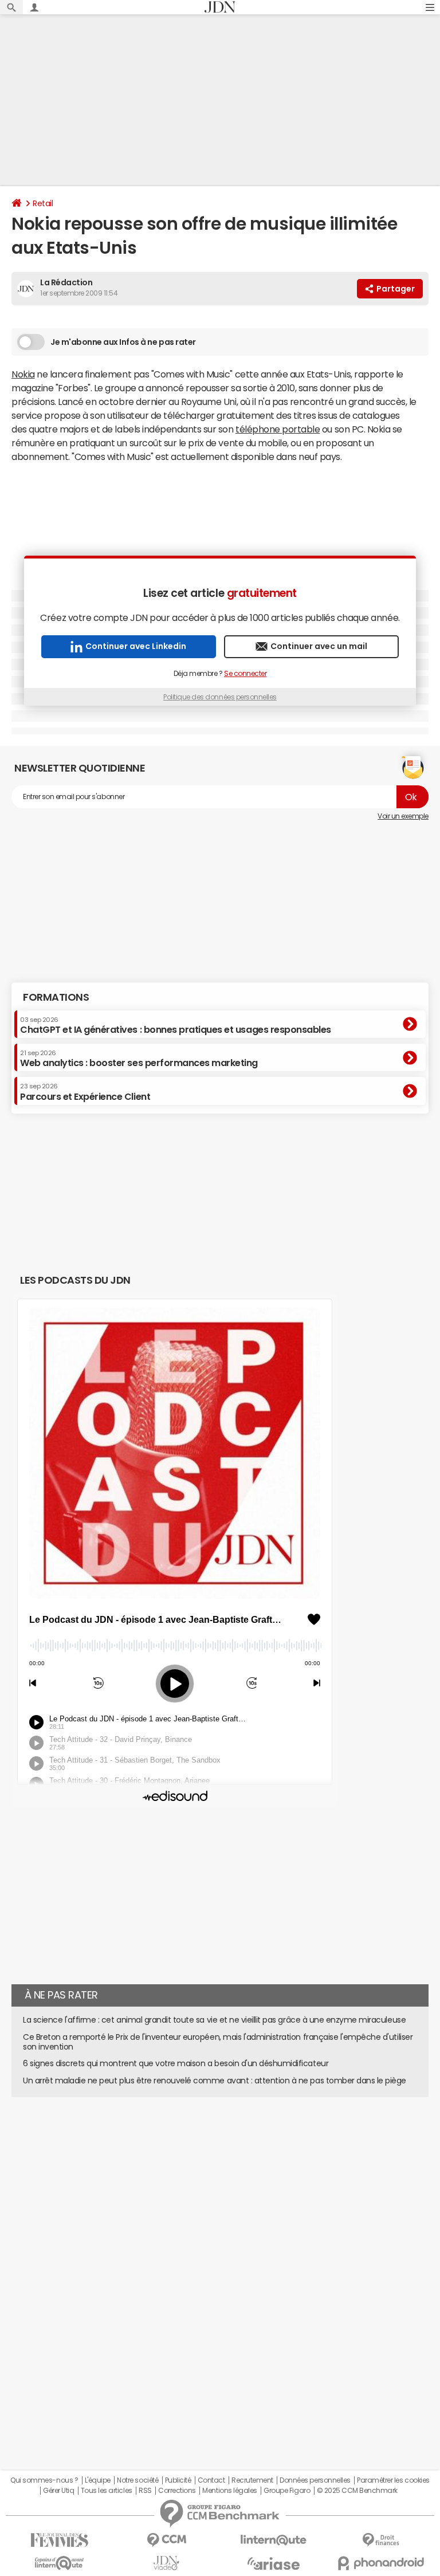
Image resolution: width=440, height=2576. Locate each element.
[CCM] (166, 2540)
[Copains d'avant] (59, 2563)
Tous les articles (107, 2491)
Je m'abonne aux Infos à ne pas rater (123, 342)
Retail (43, 203)
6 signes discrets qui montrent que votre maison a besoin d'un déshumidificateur (176, 2063)
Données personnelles (315, 2480)
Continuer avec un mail (319, 646)
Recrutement (252, 2480)
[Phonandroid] (381, 2563)
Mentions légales (229, 2491)
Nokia (23, 374)
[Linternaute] (274, 2540)
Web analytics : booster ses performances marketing (139, 1059)
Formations (56, 997)
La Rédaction (66, 282)
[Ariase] (274, 2563)
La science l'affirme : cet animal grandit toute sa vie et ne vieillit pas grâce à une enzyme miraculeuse (214, 2020)
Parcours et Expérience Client (85, 1092)
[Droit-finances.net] (381, 2540)
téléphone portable (278, 429)
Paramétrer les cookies (393, 2480)
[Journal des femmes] (59, 2540)
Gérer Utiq (58, 2491)
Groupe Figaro (287, 2491)
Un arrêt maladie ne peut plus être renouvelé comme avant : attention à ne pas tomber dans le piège (215, 2081)
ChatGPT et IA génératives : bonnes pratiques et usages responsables (176, 1025)
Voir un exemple (403, 816)
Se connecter (245, 674)
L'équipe (98, 2480)
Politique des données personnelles (220, 697)
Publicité (178, 2480)
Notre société (137, 2480)
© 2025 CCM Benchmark (357, 2491)
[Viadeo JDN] (166, 2563)
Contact (211, 2480)
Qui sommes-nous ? (44, 2480)
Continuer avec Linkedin (136, 646)
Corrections (177, 2491)
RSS (145, 2491)
